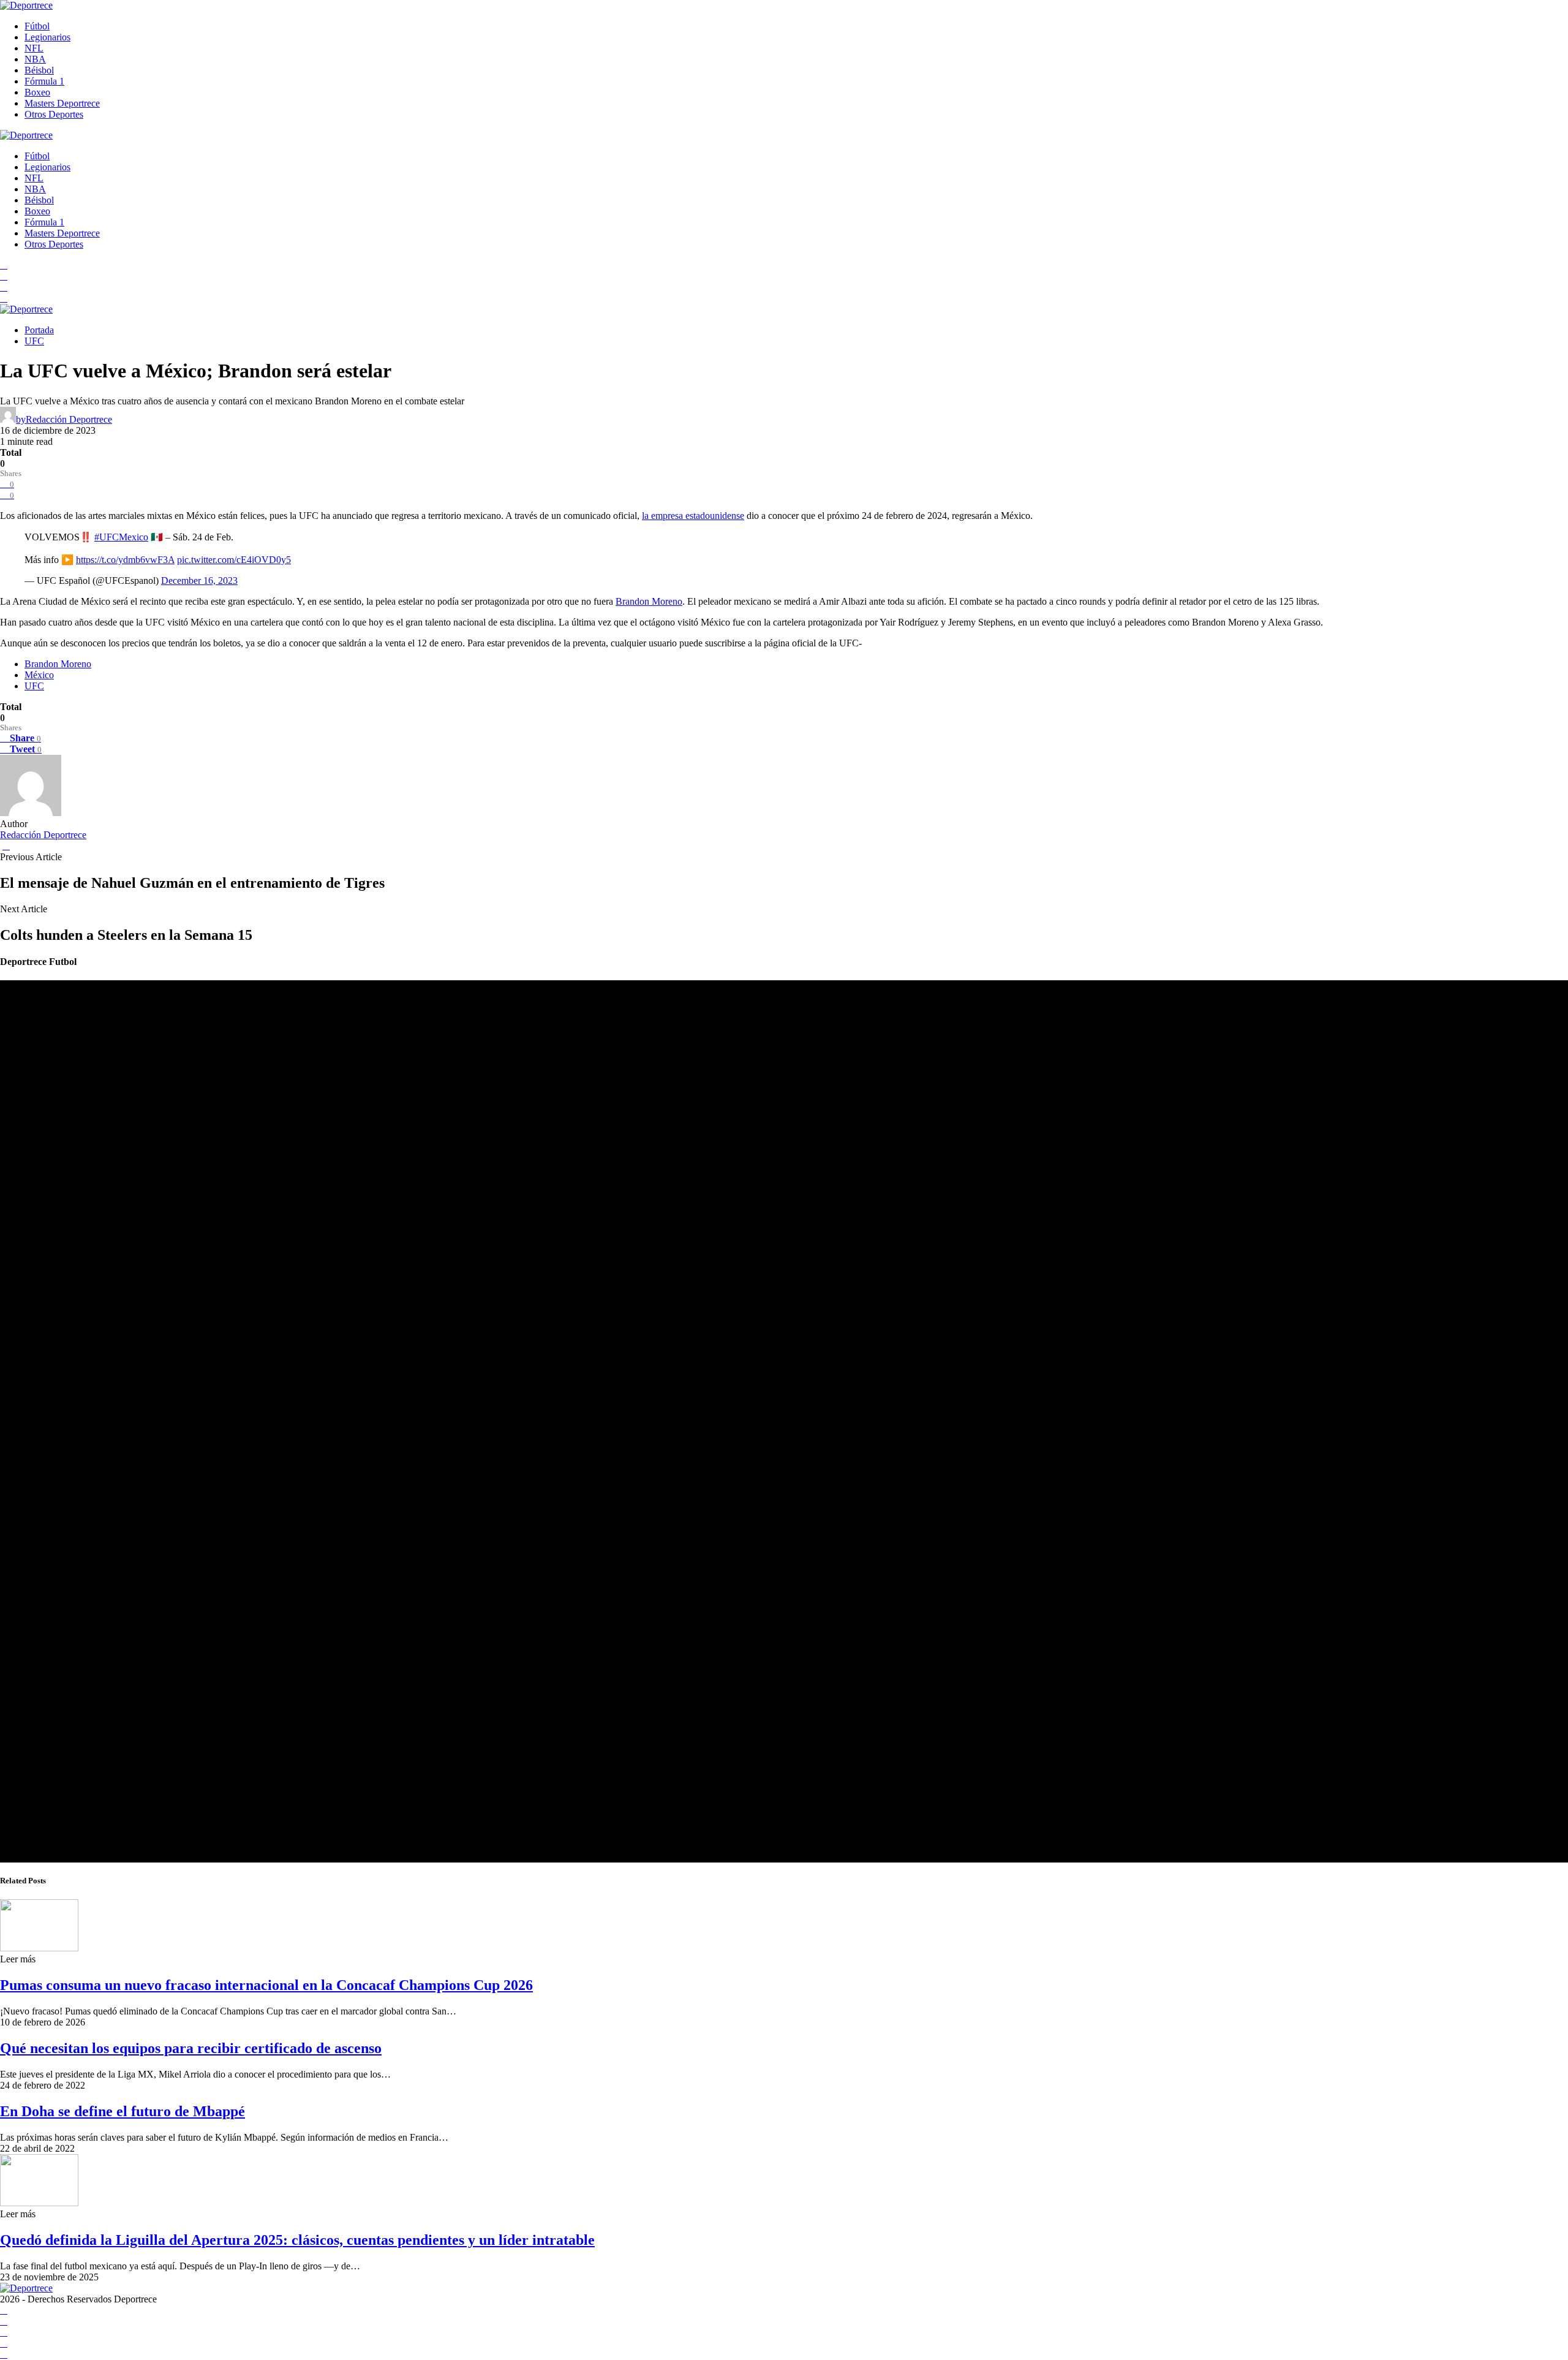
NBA (35, 59)
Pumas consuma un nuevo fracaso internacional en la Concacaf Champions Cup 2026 (266, 1985)
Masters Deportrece (62, 103)
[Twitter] (4, 298)
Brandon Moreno (649, 601)
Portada (39, 330)
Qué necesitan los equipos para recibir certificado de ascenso (191, 2048)
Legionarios (47, 37)
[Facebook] (4, 265)
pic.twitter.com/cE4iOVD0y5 (234, 560)
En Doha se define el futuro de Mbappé (123, 2111)
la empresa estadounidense (693, 516)
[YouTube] (4, 276)
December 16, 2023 (199, 581)
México (39, 675)
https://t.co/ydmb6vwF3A (125, 560)
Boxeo (37, 92)
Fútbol (37, 26)
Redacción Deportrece (43, 835)
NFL (34, 48)
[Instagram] (4, 287)
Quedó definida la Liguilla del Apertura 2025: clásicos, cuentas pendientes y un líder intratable (297, 2240)
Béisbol (39, 70)
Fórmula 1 (44, 81)
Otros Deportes (54, 114)
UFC (34, 341)
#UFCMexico (121, 537)
